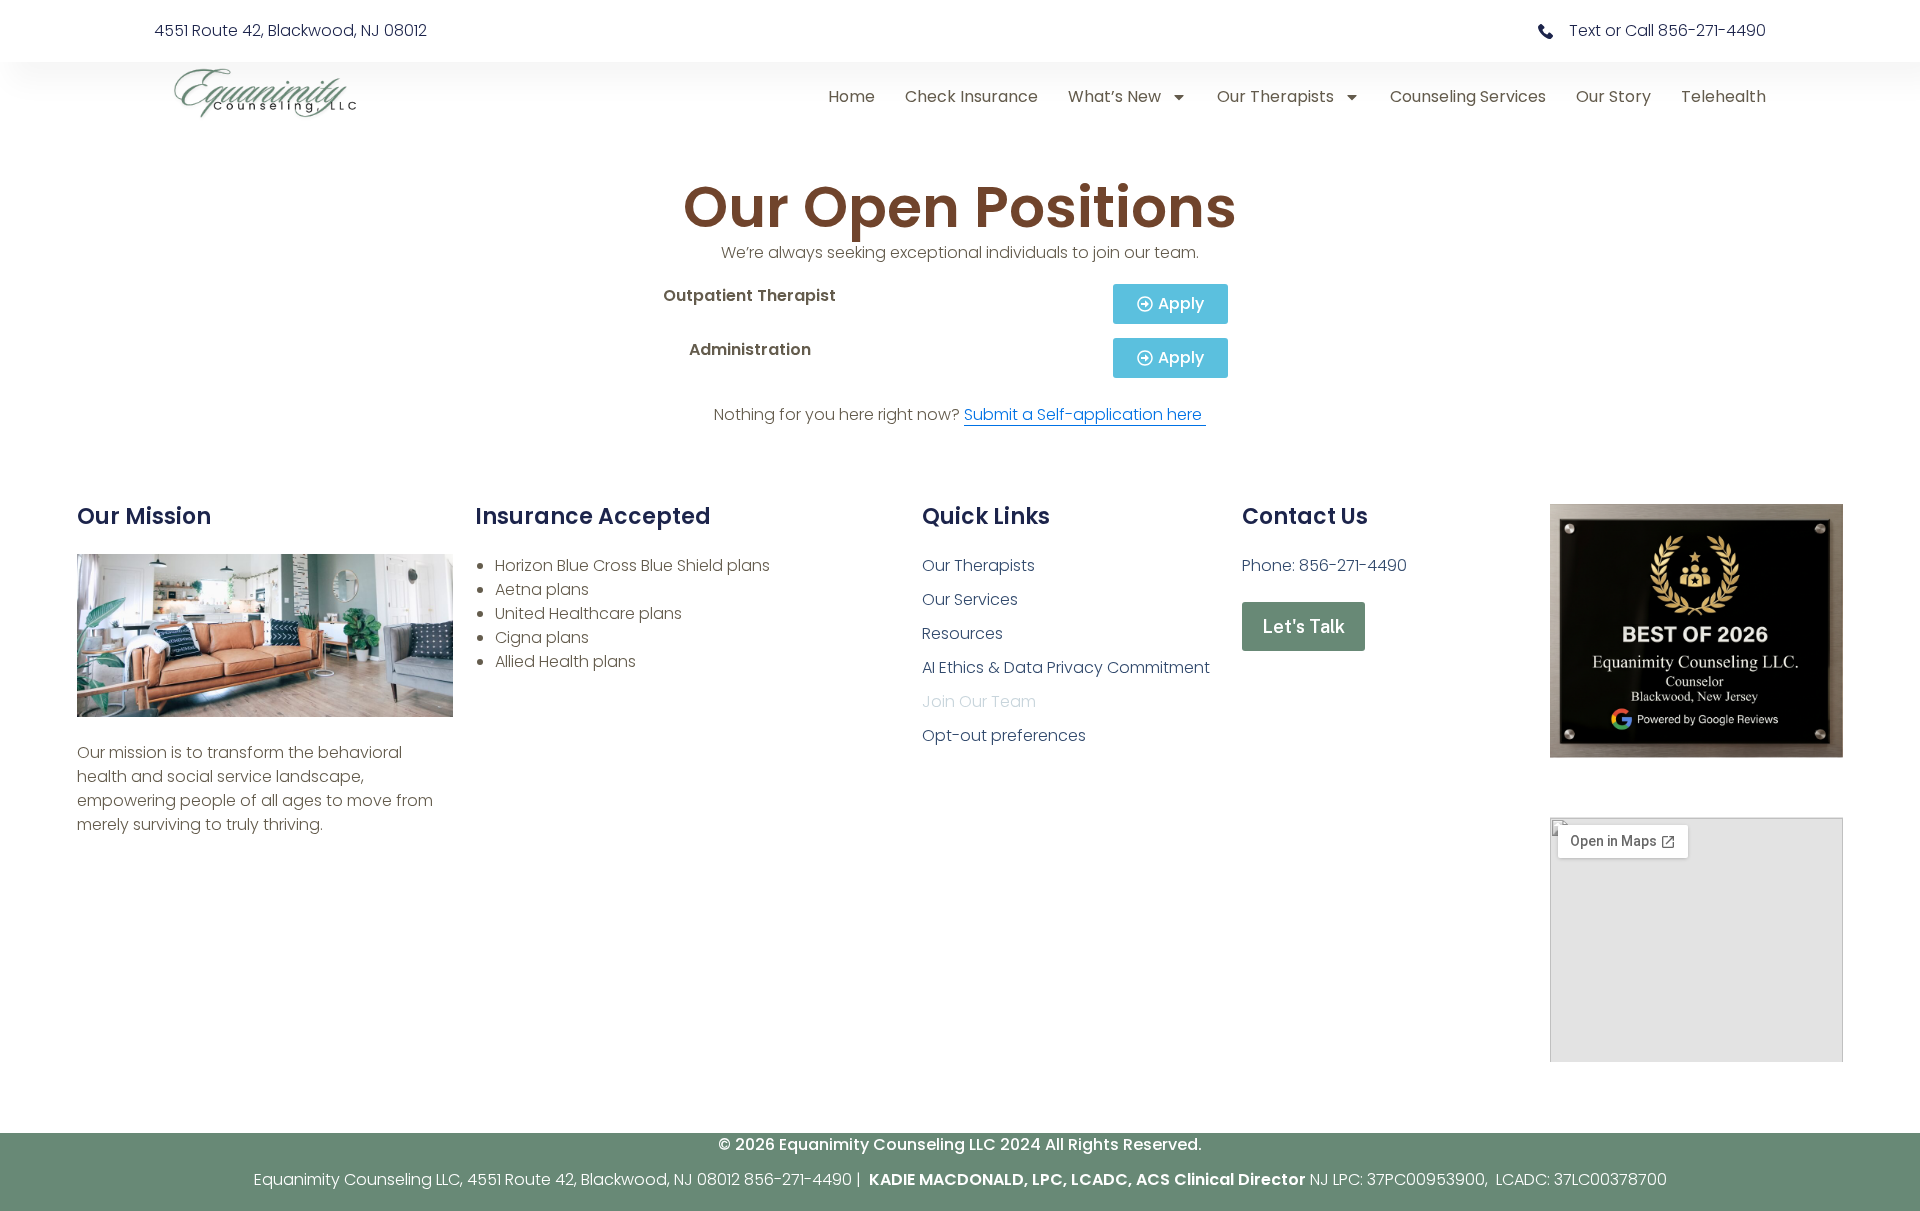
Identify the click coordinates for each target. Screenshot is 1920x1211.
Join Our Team (979, 701)
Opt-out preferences (1004, 735)
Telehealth (1723, 96)
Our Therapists (1275, 96)
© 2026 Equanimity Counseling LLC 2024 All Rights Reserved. (960, 1144)
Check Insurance (971, 97)
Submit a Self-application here (1085, 414)
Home (851, 96)
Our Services (970, 599)
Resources (962, 633)
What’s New (1114, 96)
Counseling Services (1468, 96)
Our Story (1613, 96)
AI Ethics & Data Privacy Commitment (1066, 667)
